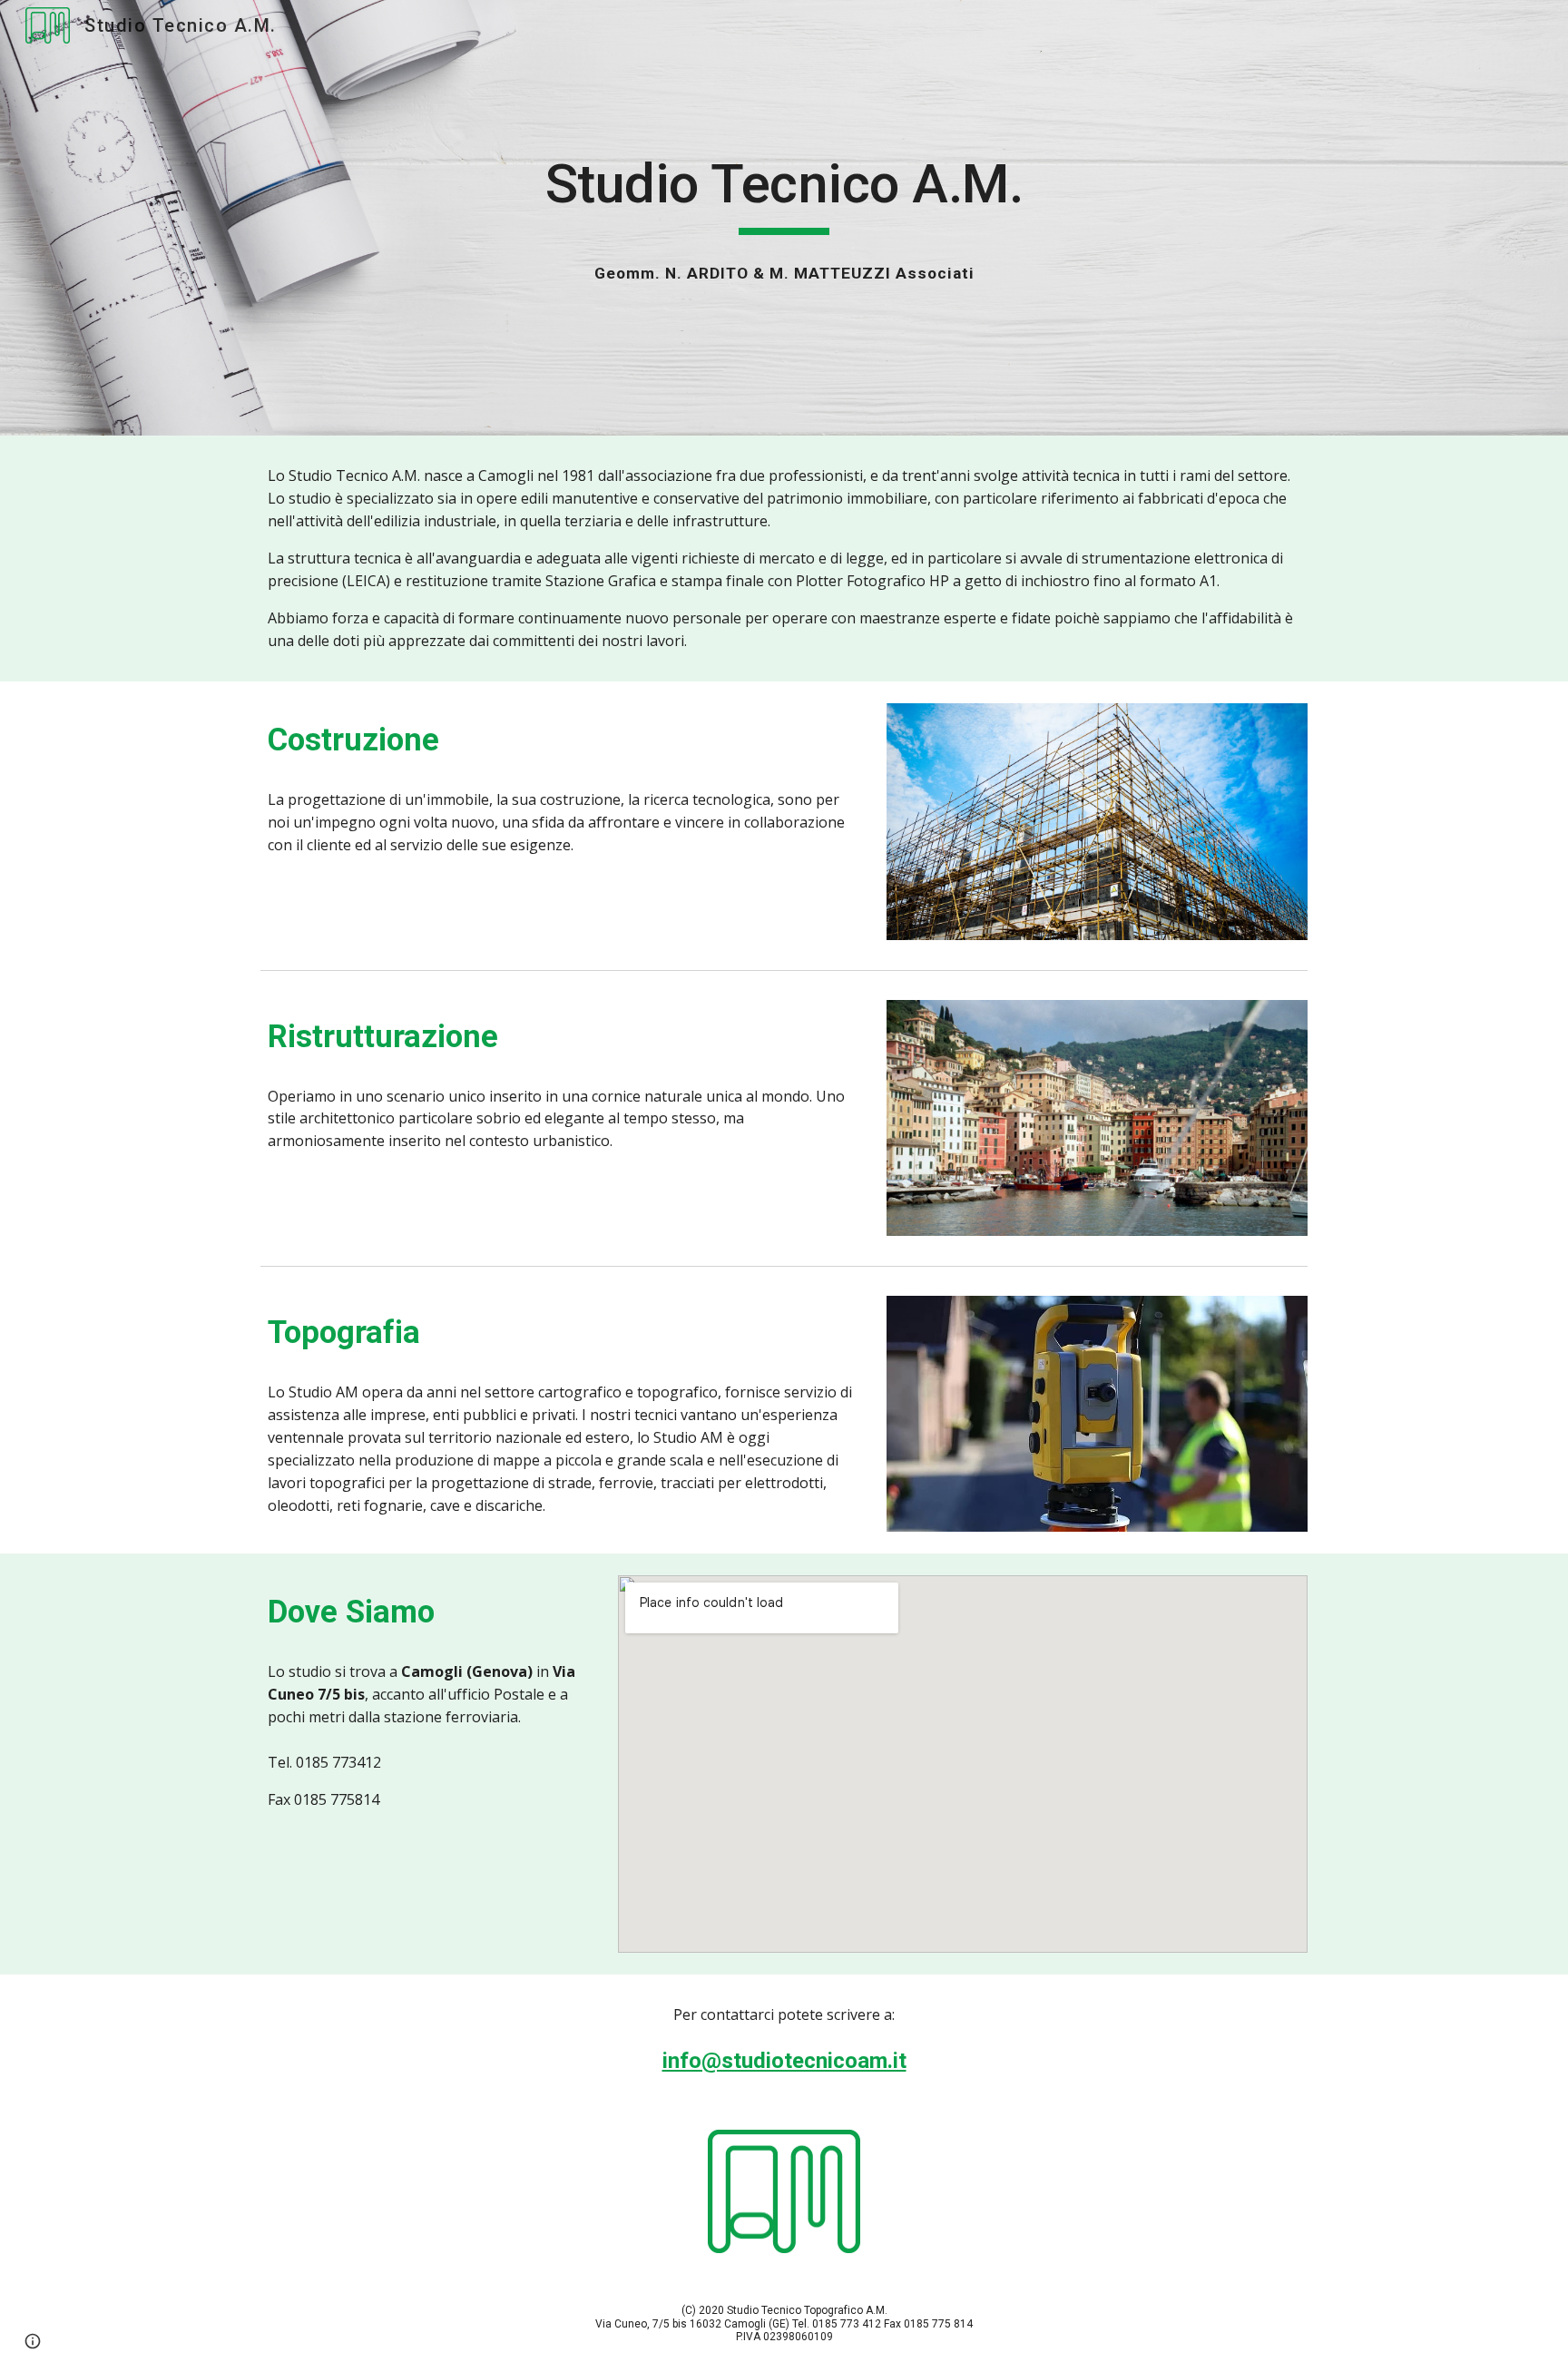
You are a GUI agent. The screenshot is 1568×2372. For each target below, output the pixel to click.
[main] (784, 192)
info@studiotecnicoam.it (784, 2061)
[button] (33, 2341)
